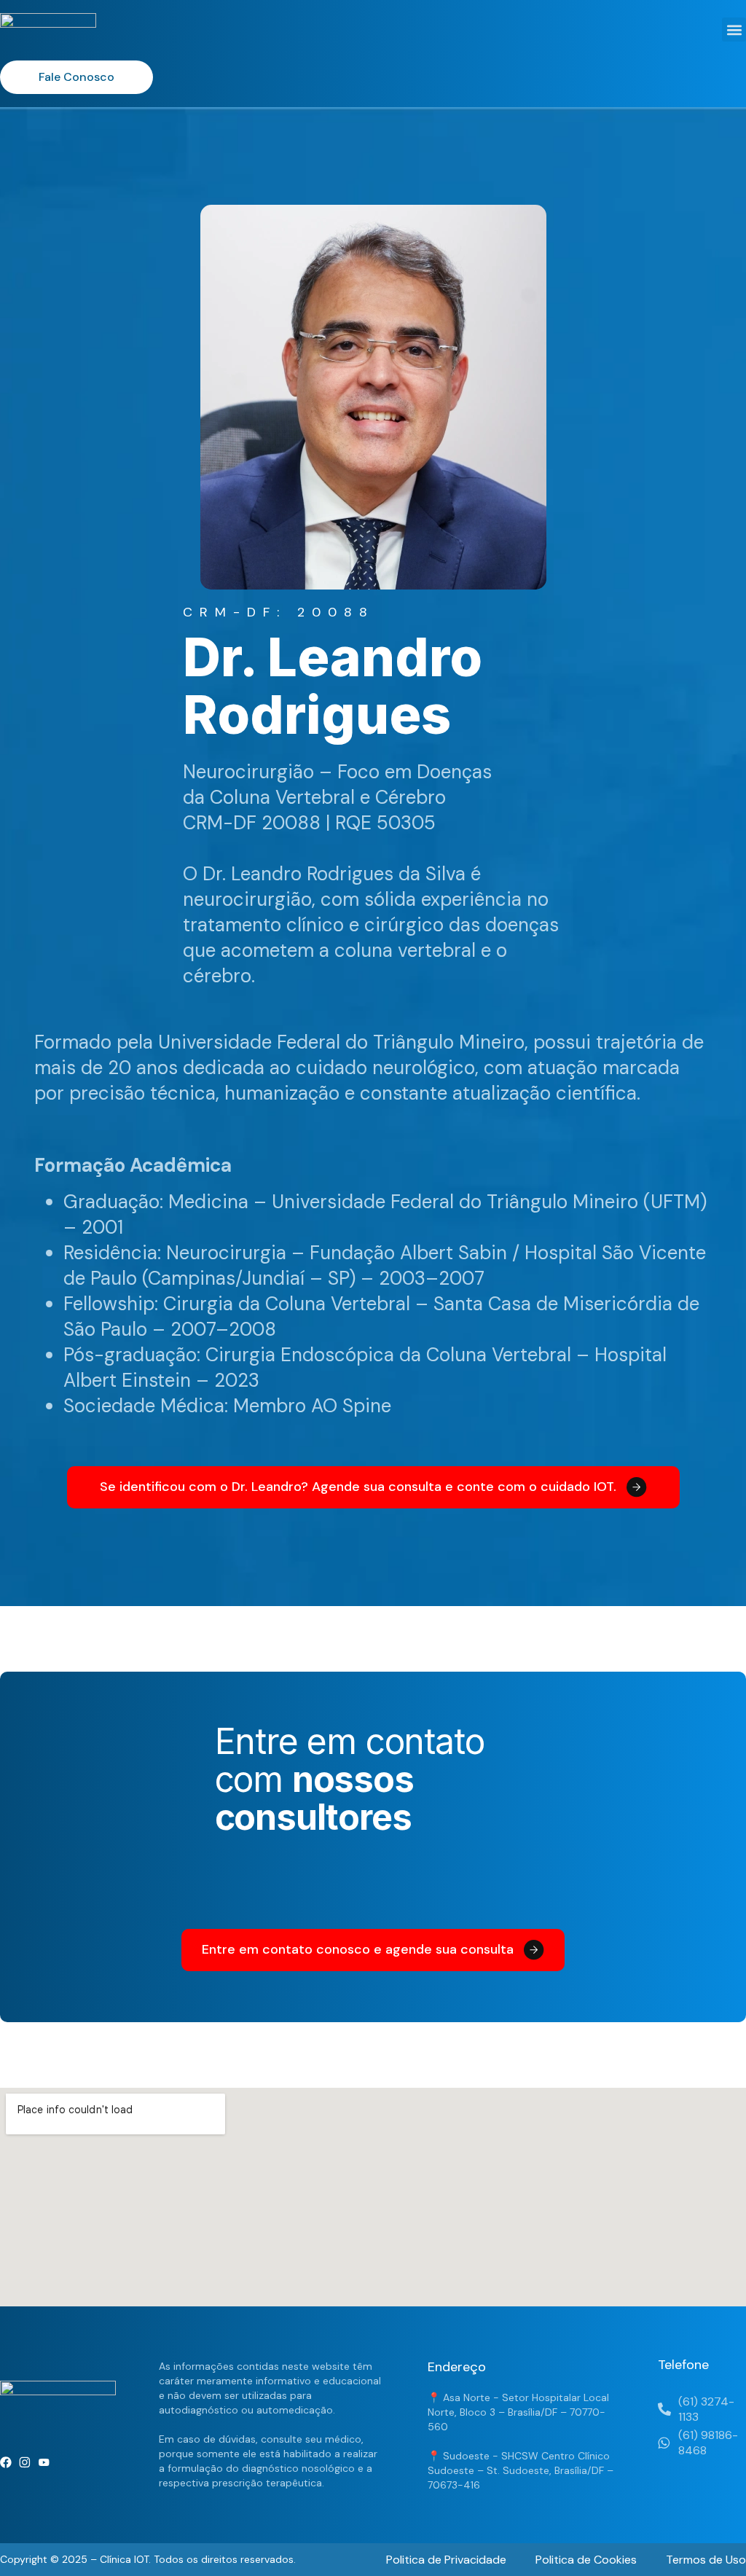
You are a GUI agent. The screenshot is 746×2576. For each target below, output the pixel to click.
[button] (734, 30)
